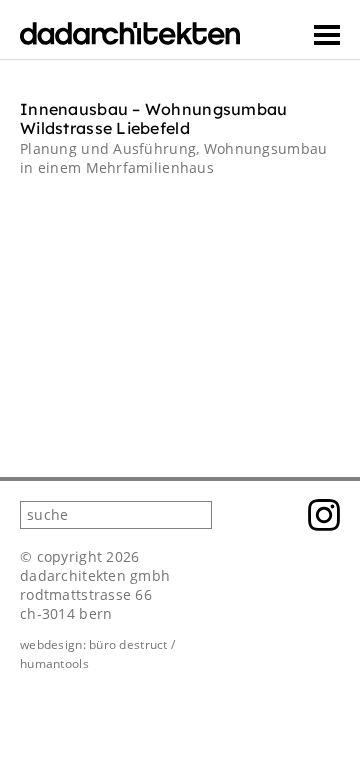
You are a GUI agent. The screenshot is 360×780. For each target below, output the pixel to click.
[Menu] (327, 35)
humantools (54, 663)
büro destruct (128, 644)
